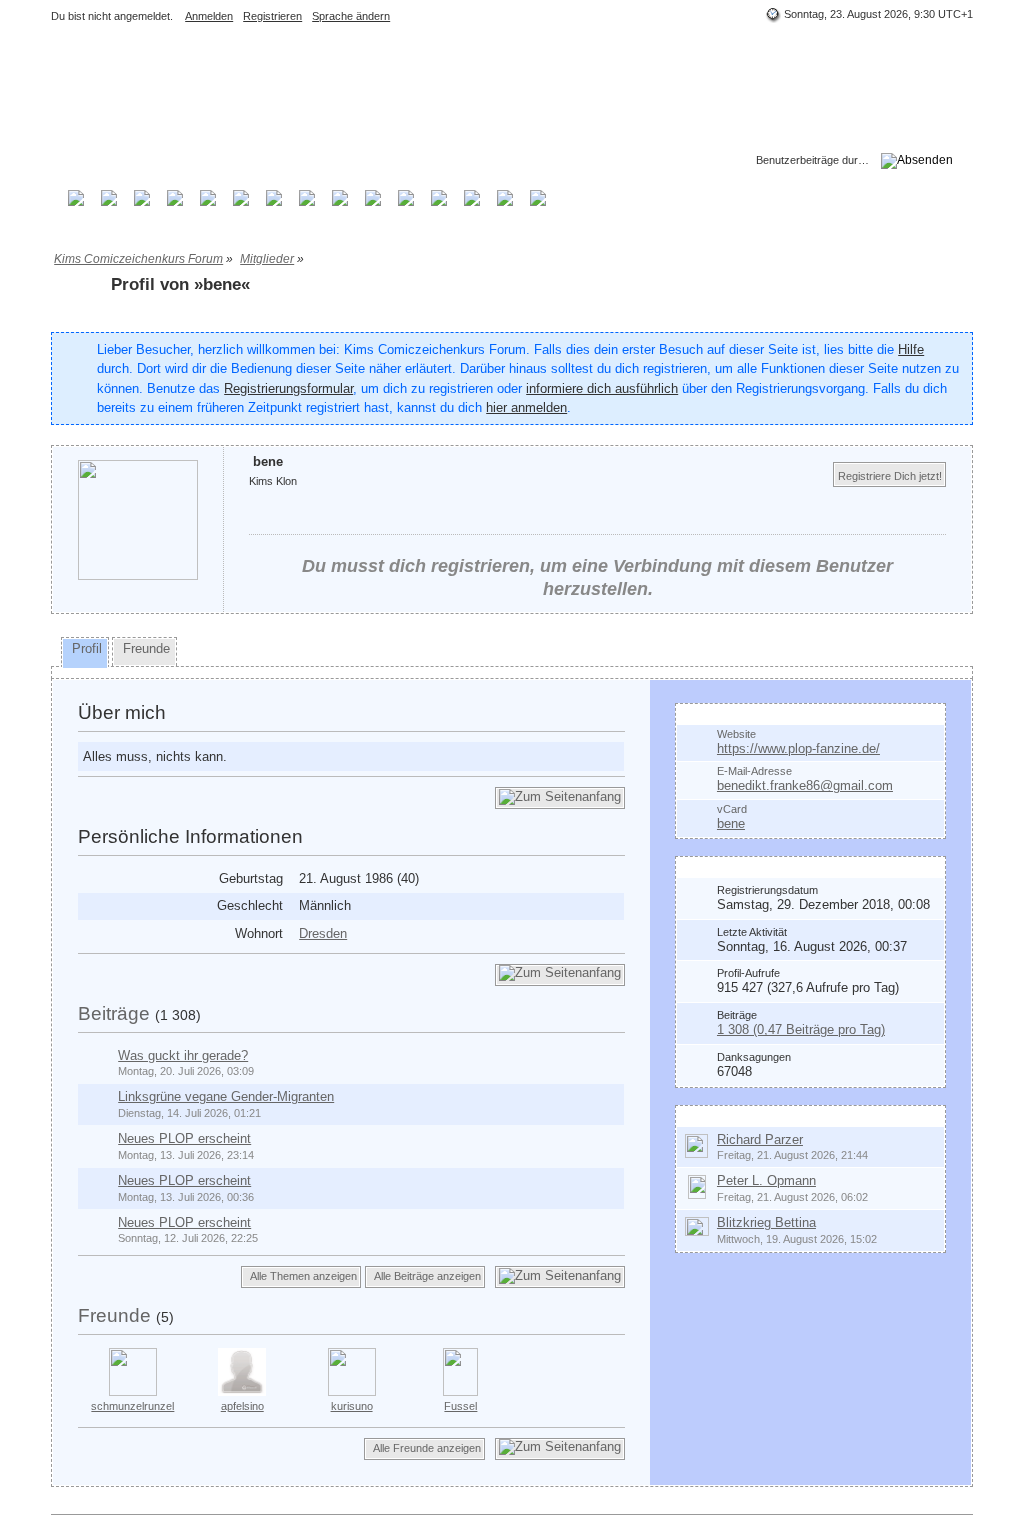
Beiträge (114, 1013)
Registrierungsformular (288, 388)
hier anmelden (526, 407)
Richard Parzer (760, 1139)
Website (736, 734)
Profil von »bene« (180, 284)
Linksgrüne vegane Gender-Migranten (226, 1096)
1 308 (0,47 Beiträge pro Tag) (801, 1029)
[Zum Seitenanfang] (560, 798)
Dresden (323, 933)
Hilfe (911, 349)
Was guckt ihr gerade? (183, 1055)
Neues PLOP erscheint (184, 1138)
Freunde (114, 1315)
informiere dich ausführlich (602, 388)
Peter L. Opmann (766, 1180)
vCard (732, 809)
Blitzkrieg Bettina (766, 1222)
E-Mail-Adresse (754, 771)
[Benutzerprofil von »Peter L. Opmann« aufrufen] (697, 1186)
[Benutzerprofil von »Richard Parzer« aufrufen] (696, 1144)
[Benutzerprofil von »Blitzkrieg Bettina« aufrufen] (697, 1225)
